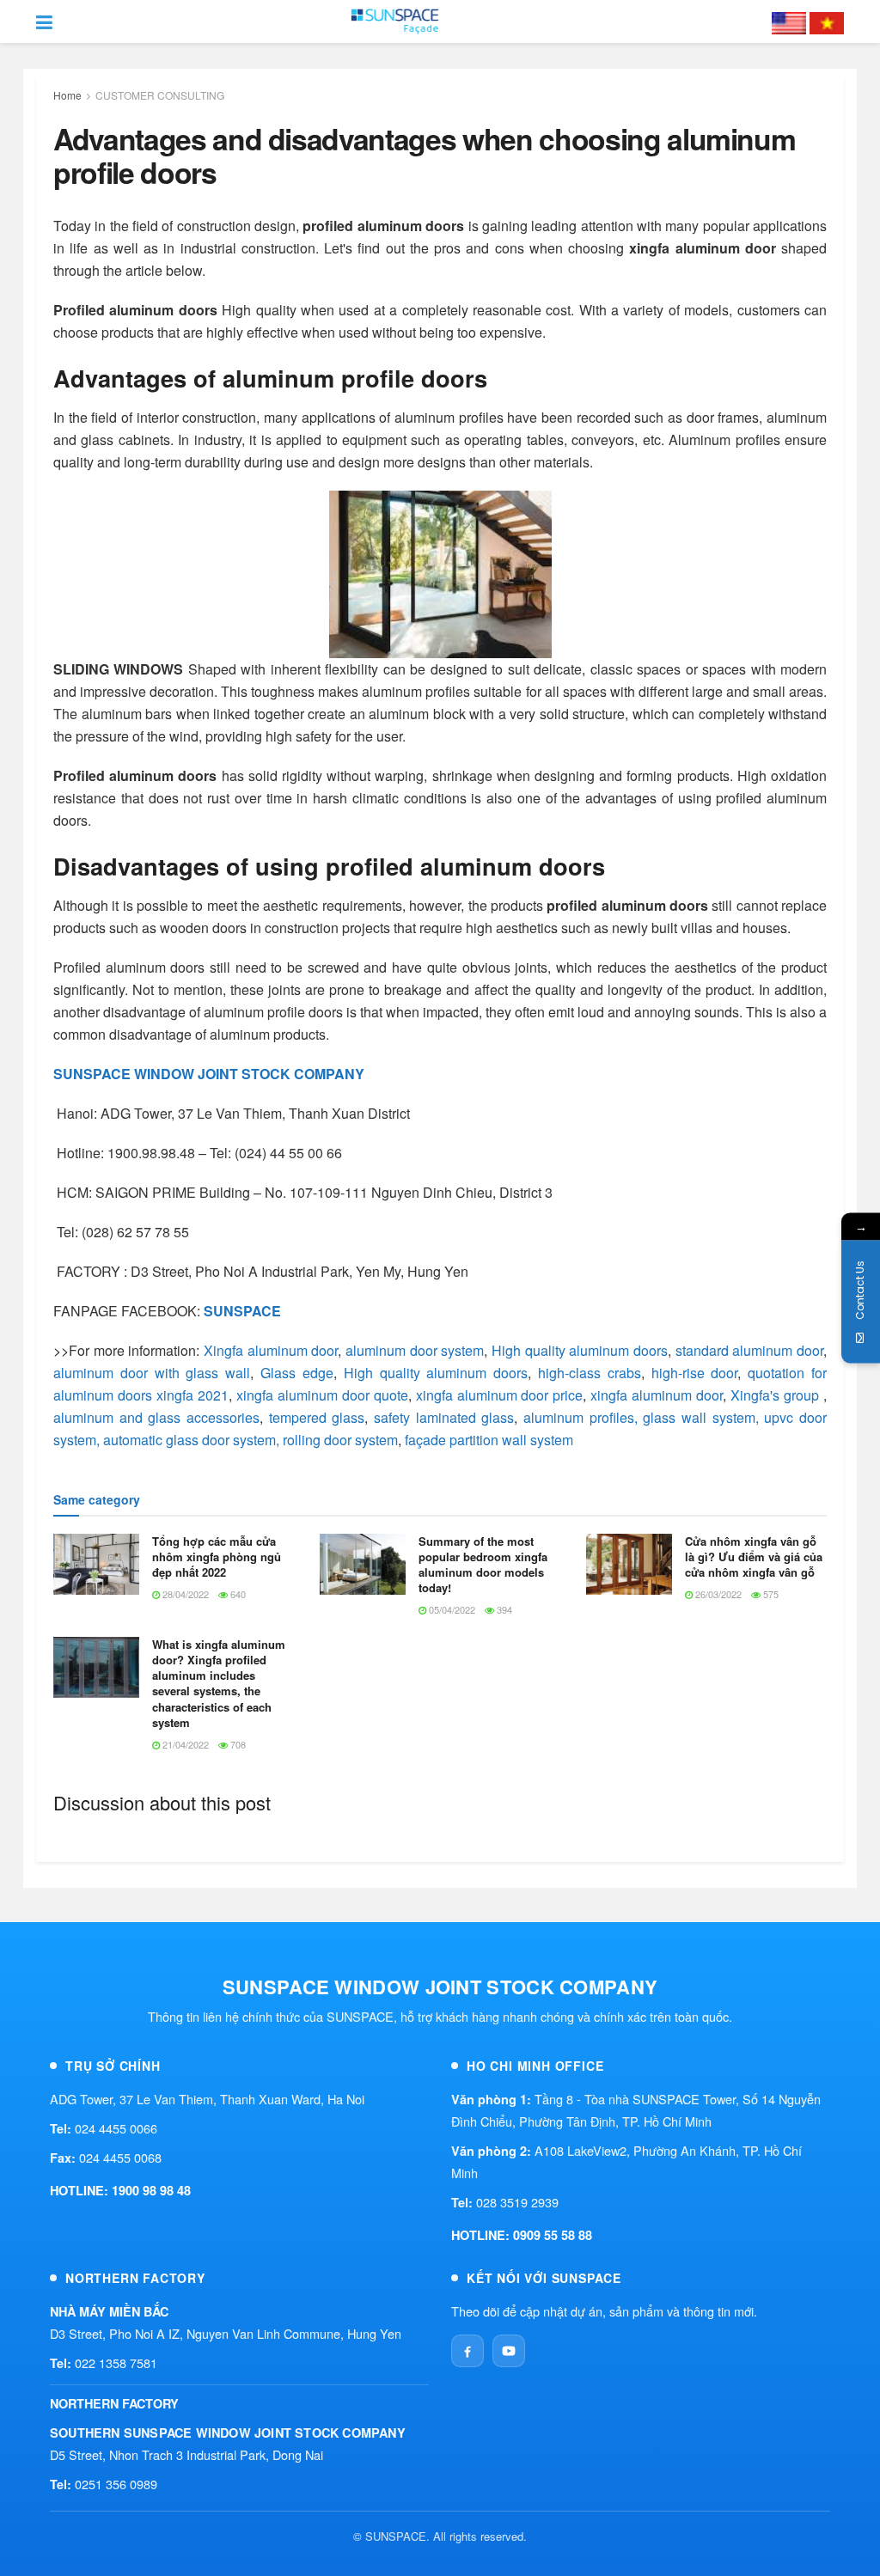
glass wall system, (700, 1417)
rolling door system (340, 1440)
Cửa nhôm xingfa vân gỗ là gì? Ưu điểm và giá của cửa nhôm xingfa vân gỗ (754, 1557)
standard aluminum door (749, 1350)
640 (237, 1594)
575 (770, 1594)
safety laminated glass (444, 1417)
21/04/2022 (184, 1744)
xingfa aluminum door (657, 1395)
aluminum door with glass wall (152, 1373)
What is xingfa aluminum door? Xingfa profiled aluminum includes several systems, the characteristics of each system (219, 1683)
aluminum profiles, (581, 1417)
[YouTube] (509, 2351)
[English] (789, 21)
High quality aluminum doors (577, 1350)
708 (237, 1744)
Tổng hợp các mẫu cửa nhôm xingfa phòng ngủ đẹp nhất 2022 (217, 1557)
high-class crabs (590, 1373)
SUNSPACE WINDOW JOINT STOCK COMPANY (209, 1074)
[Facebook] (467, 2351)
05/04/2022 (451, 1609)
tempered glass (317, 1417)
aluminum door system (412, 1350)
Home (67, 95)
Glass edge (297, 1373)
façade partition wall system (489, 1440)
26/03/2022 (717, 1594)
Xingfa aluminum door (271, 1350)
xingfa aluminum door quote (322, 1395)
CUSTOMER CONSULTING (160, 95)
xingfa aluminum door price (500, 1395)
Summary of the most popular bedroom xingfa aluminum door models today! (483, 1565)
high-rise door (695, 1373)
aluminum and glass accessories (156, 1417)
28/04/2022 (184, 1594)
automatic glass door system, (191, 1440)
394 (503, 1609)
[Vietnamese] (827, 21)
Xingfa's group (775, 1395)
